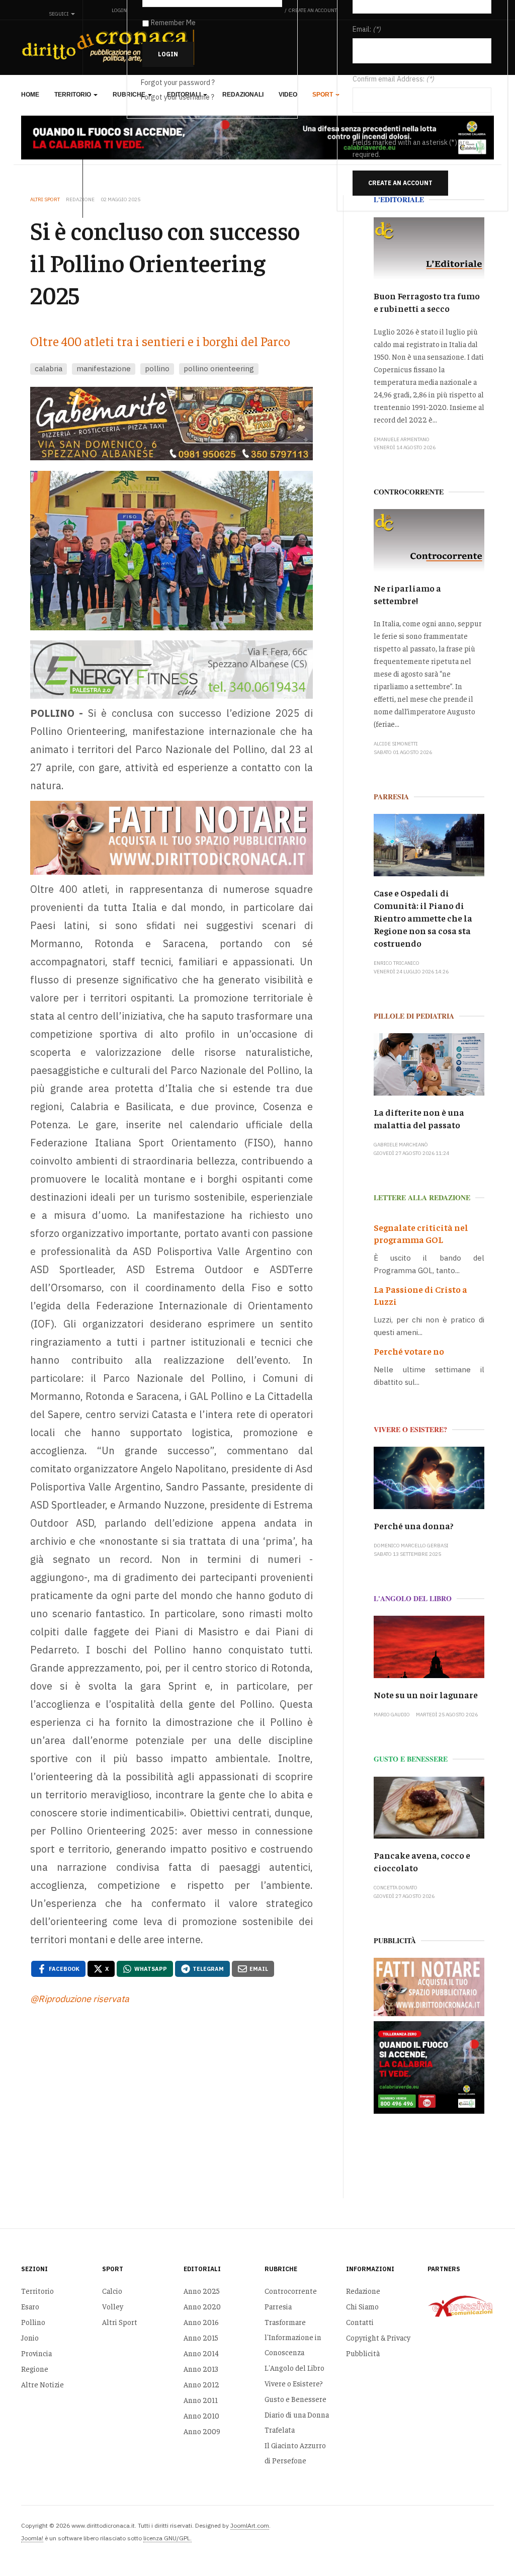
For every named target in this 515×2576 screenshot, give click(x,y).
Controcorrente (291, 2291)
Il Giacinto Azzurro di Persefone (295, 2453)
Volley (113, 2306)
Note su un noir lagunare (426, 1694)
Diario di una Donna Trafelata (297, 2422)
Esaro (30, 2306)
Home (30, 95)
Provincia (36, 2353)
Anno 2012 (201, 2384)
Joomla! (32, 2538)
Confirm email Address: (389, 79)
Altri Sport (120, 2322)
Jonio (30, 2337)
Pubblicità (363, 2353)
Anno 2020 (202, 2306)
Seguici (59, 14)
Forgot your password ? (178, 82)
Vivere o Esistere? (294, 2383)
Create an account (400, 183)
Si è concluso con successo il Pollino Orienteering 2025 (165, 262)
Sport (323, 95)
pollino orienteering (219, 368)
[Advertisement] (172, 2098)
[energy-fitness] (172, 670)
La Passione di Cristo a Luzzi (420, 1295)
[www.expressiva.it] (461, 2305)
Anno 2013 (201, 2369)
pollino (157, 368)
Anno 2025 (202, 2291)
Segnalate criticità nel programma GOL (421, 1233)
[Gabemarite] (172, 424)
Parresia (278, 2306)
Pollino (33, 2322)
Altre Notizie (42, 2384)
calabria (49, 368)
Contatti (360, 2322)
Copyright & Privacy (378, 2337)
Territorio (73, 95)
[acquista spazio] (172, 838)
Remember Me (173, 23)
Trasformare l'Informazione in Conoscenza (293, 2337)
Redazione (363, 2291)
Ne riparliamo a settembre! (407, 594)
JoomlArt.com (250, 2525)
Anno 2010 (201, 2415)
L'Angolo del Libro (294, 2367)
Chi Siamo (362, 2306)
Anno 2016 (201, 2322)
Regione (35, 2369)
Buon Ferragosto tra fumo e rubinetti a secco (427, 302)
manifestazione (104, 368)
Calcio (112, 2291)
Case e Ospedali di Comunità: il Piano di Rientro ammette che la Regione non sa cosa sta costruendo (423, 918)
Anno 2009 (202, 2431)
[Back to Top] (485, 2546)
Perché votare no (409, 1351)
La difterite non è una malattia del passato (419, 1118)
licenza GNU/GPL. (167, 2538)
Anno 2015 (201, 2337)
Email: (362, 29)
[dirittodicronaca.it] (110, 47)
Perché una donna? (414, 1525)
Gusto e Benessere (295, 2399)
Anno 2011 (201, 2400)
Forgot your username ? (178, 97)
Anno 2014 (201, 2353)
